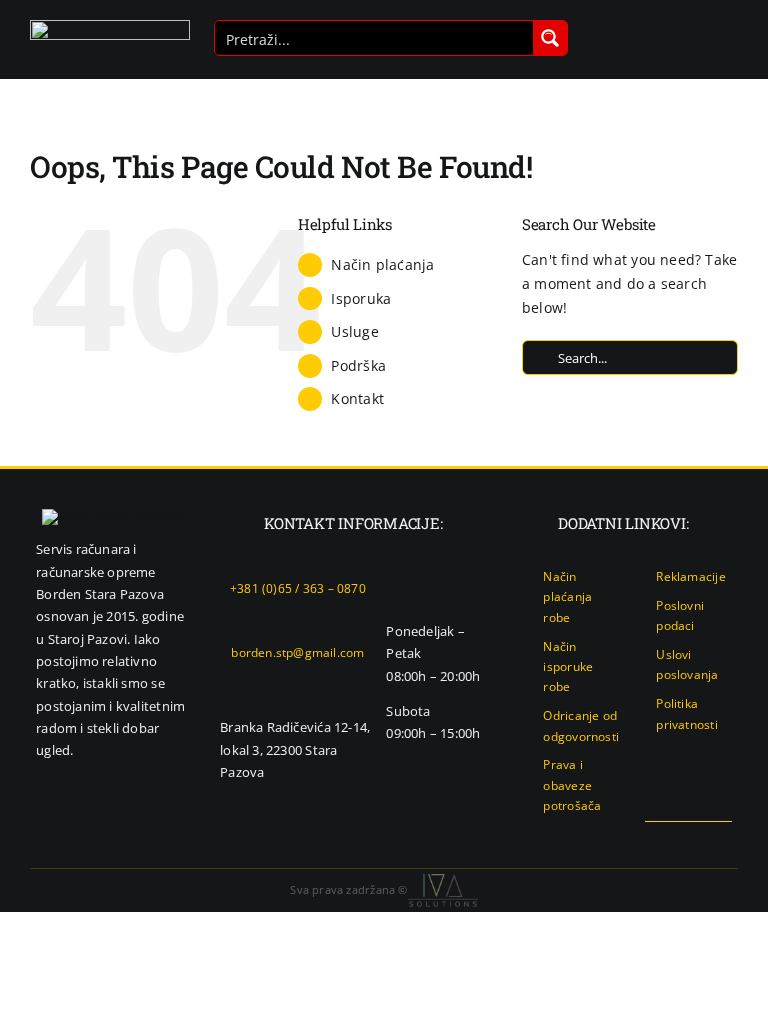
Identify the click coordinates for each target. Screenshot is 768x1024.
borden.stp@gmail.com (297, 652)
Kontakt (357, 398)
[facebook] (661, 840)
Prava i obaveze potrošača (572, 785)
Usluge (354, 331)
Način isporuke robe (568, 667)
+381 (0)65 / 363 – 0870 (298, 588)
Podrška (358, 365)
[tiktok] (726, 840)
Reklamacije (690, 576)
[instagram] (693, 840)
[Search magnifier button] (550, 38)
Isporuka (361, 298)
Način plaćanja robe (567, 597)
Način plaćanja (382, 264)
